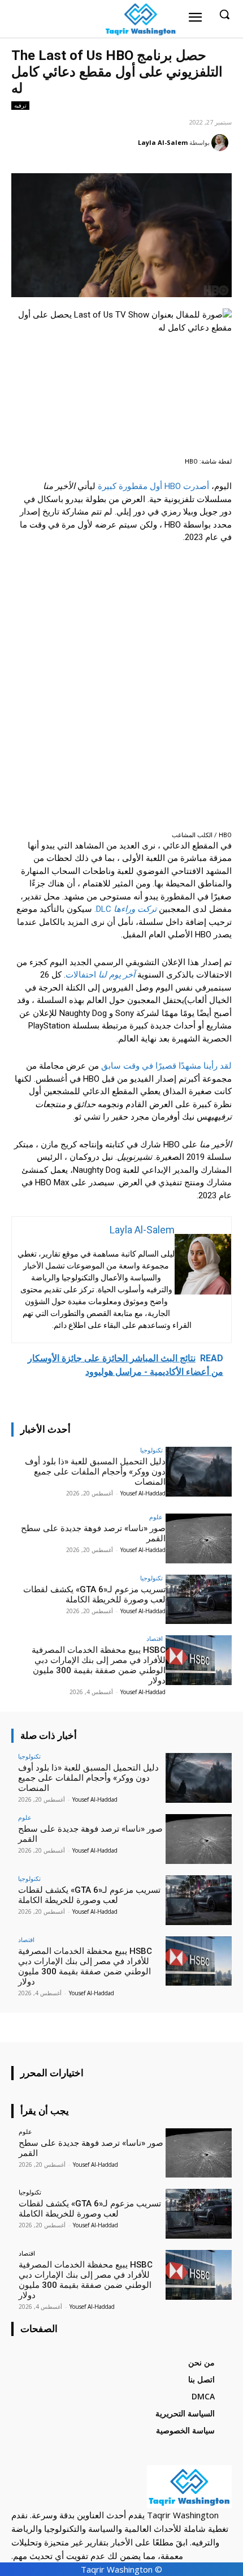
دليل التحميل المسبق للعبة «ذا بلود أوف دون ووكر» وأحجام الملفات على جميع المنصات (95, 1472)
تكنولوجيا (151, 1450)
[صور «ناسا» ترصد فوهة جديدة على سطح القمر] (199, 1538)
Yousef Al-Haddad (143, 1493)
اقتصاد (155, 1638)
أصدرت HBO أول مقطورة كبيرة (153, 486)
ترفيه (20, 105)
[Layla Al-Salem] (222, 143)
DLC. (125, 909)
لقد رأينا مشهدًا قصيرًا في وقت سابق (166, 1066)
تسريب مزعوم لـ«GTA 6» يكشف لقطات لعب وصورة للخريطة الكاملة (94, 1595)
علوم (156, 1517)
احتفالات (100, 975)
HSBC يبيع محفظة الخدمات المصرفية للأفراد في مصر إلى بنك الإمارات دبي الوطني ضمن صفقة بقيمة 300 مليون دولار (99, 1665)
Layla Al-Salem (163, 142)
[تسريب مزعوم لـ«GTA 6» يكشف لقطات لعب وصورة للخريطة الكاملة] (199, 1600)
